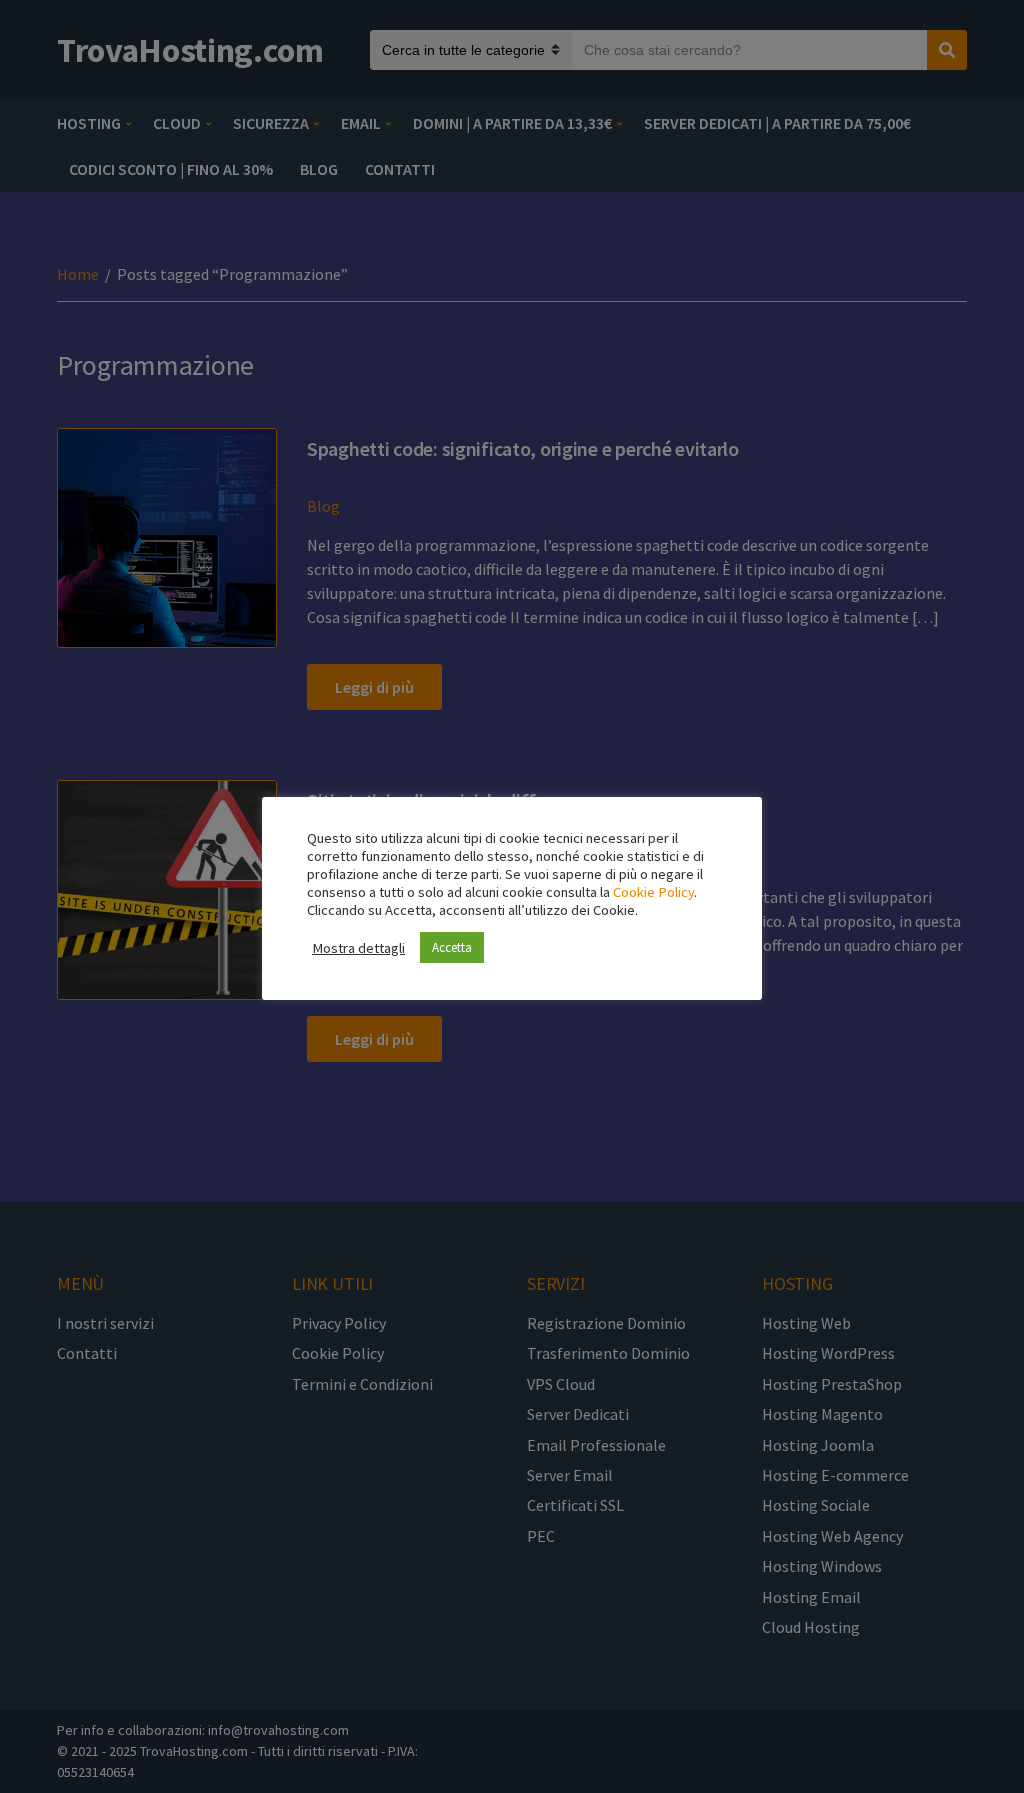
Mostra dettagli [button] (358, 948)
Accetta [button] (452, 947)
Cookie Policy (653, 892)
